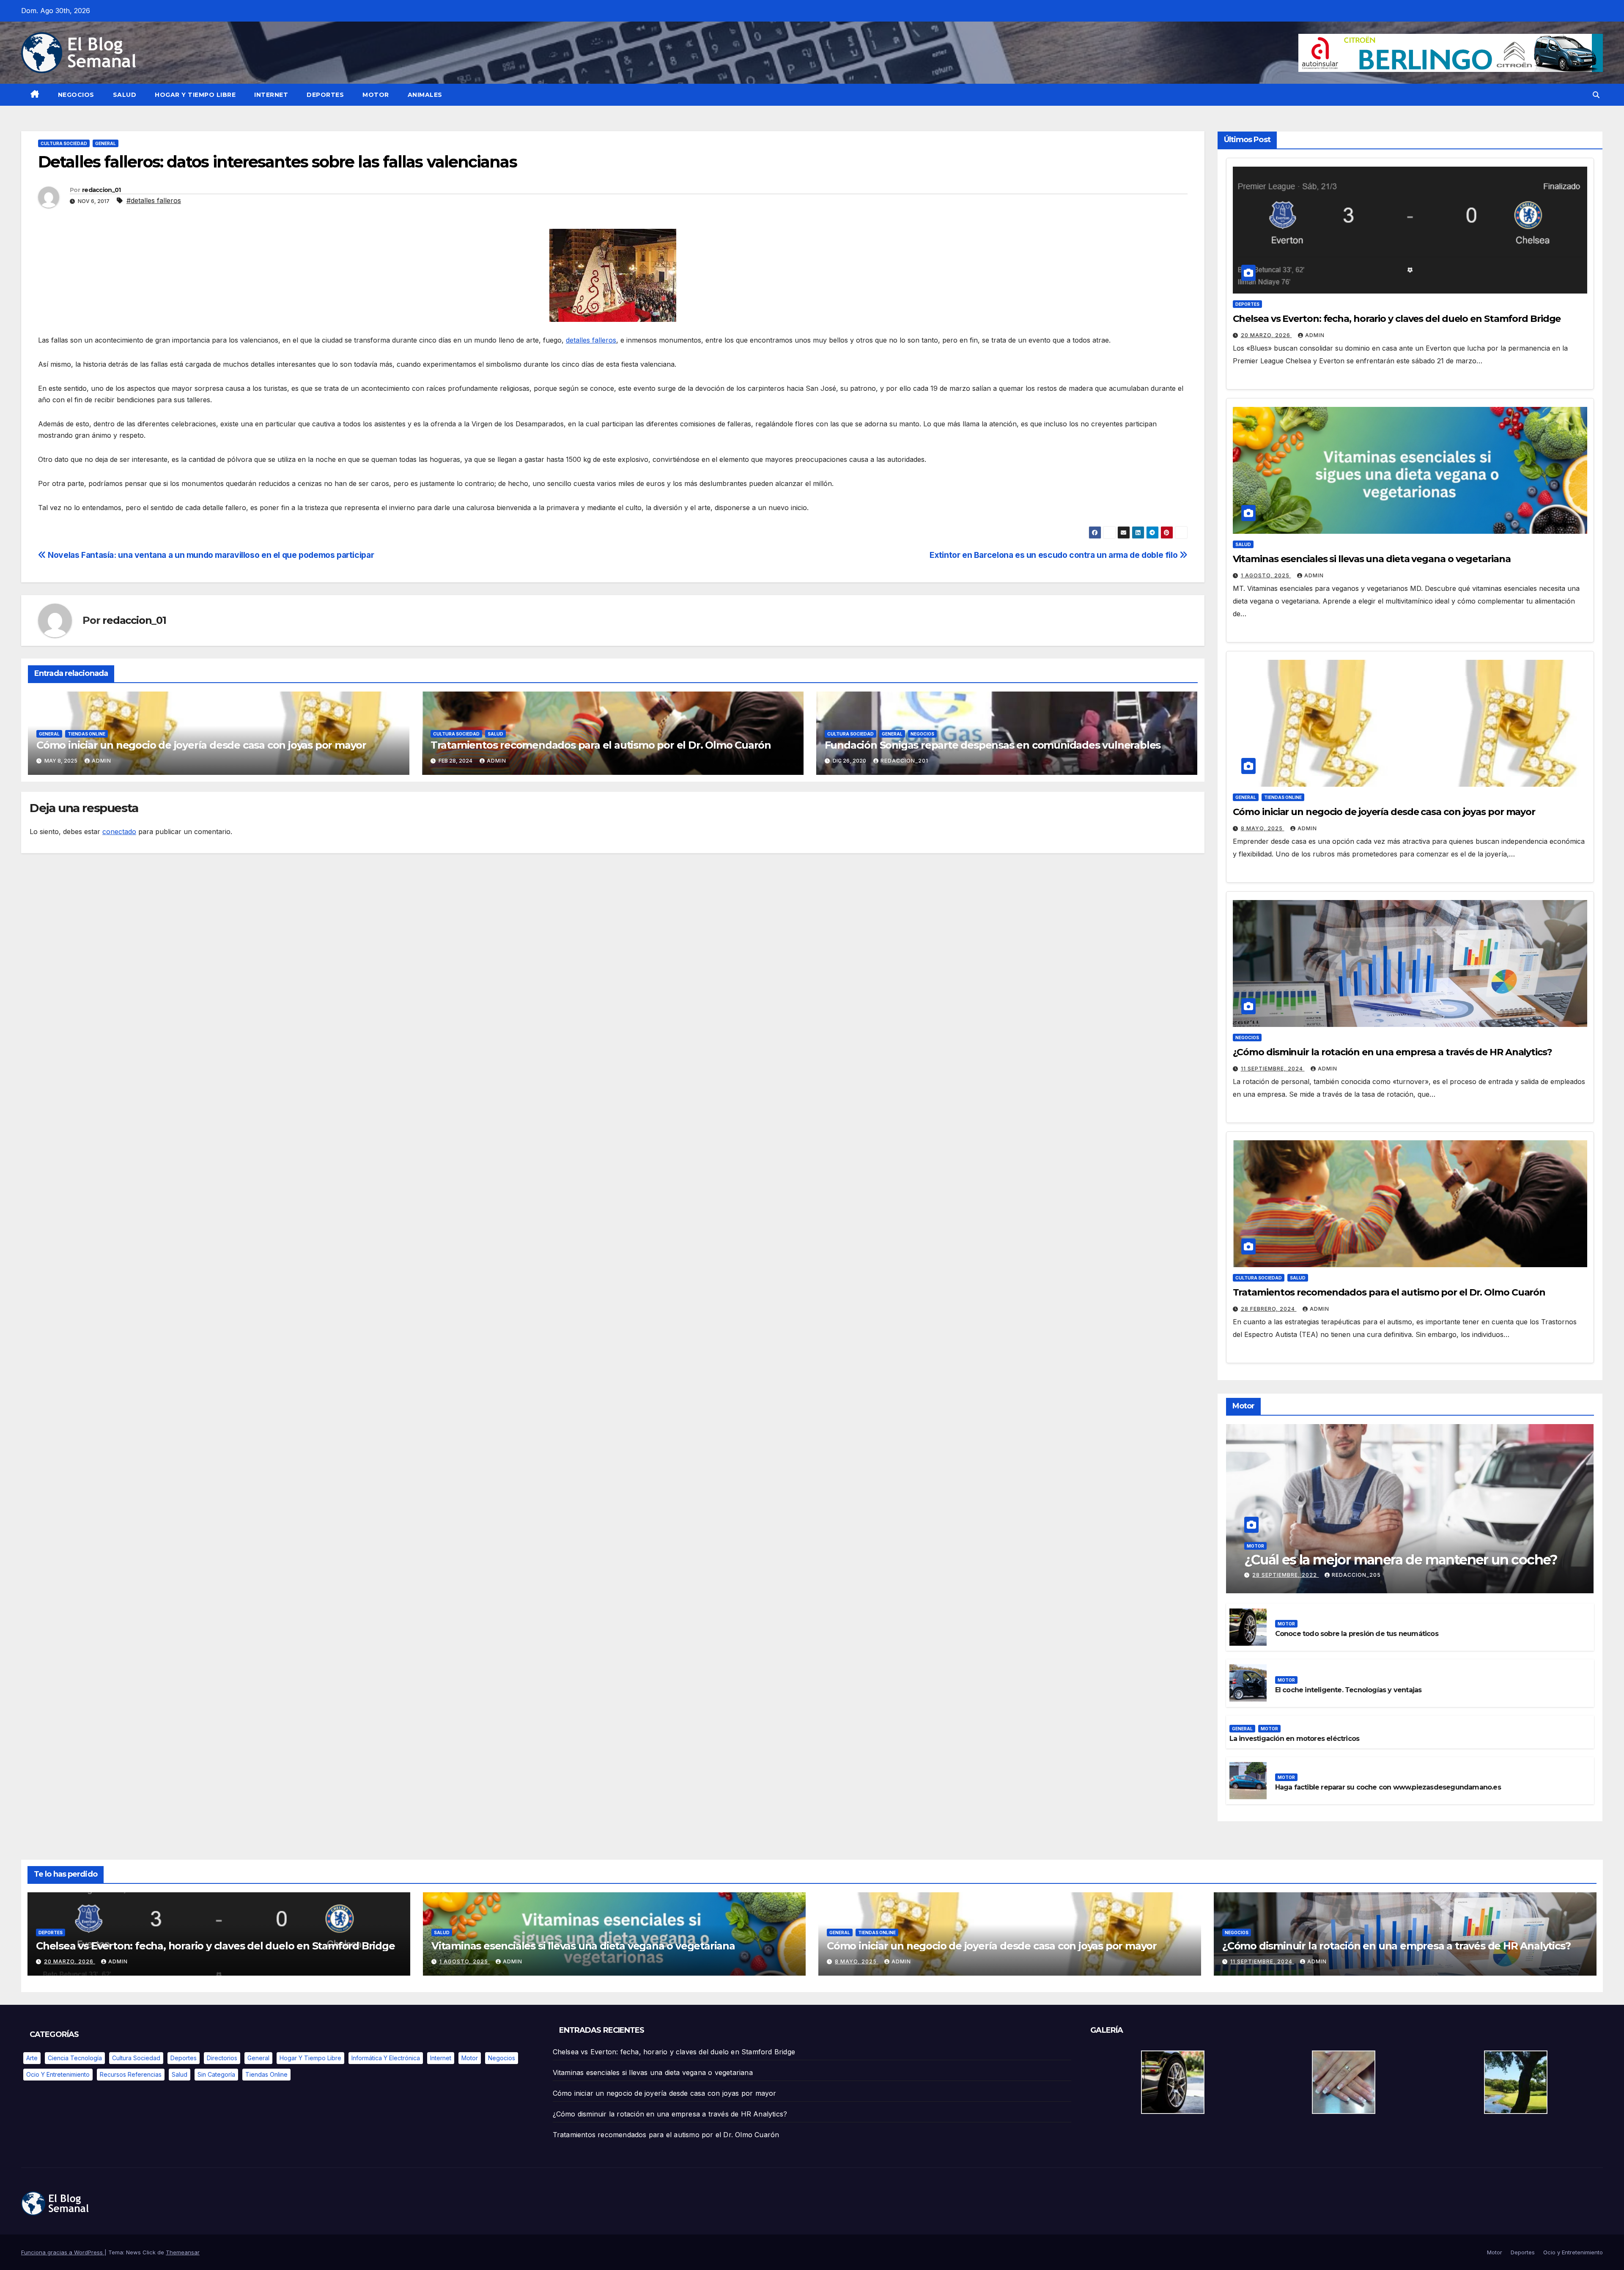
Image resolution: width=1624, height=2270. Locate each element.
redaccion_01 (101, 190)
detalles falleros (591, 340)
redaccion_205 (1356, 1575)
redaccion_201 (904, 761)
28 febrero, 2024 (1269, 1309)
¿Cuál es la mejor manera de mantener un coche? (1401, 1560)
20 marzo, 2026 (1266, 335)
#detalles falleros (154, 200)
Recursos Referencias (131, 2074)
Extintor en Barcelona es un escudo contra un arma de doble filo (1054, 555)
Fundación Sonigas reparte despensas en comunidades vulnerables (993, 745)
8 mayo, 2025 (1263, 828)
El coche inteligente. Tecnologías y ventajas (1348, 1690)
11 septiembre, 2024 (1273, 1069)
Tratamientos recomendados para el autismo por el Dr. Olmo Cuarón (601, 745)
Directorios (222, 2058)
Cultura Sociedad (64, 143)
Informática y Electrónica (386, 2058)
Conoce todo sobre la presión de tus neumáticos (1357, 1634)
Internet (271, 95)
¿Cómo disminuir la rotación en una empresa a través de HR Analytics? (1392, 1052)
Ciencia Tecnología (75, 2058)
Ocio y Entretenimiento (58, 2074)
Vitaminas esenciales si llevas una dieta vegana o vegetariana (1372, 559)
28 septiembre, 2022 (1285, 1575)
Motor (376, 95)
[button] (1596, 95)
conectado (119, 832)
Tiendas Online (86, 734)
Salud (125, 95)
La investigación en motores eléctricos (1295, 1739)
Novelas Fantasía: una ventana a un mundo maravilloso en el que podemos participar (210, 555)
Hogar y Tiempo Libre (195, 95)
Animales (425, 95)
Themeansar (183, 2252)
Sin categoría (216, 2074)
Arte (32, 2058)
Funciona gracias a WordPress (63, 2252)
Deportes (325, 95)
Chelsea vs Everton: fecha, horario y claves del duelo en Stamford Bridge (1397, 319)
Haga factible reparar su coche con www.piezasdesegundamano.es (1388, 1787)
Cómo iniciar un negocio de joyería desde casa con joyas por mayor (201, 745)
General (106, 143)
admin (101, 761)
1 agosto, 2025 (1266, 575)
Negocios (76, 95)
